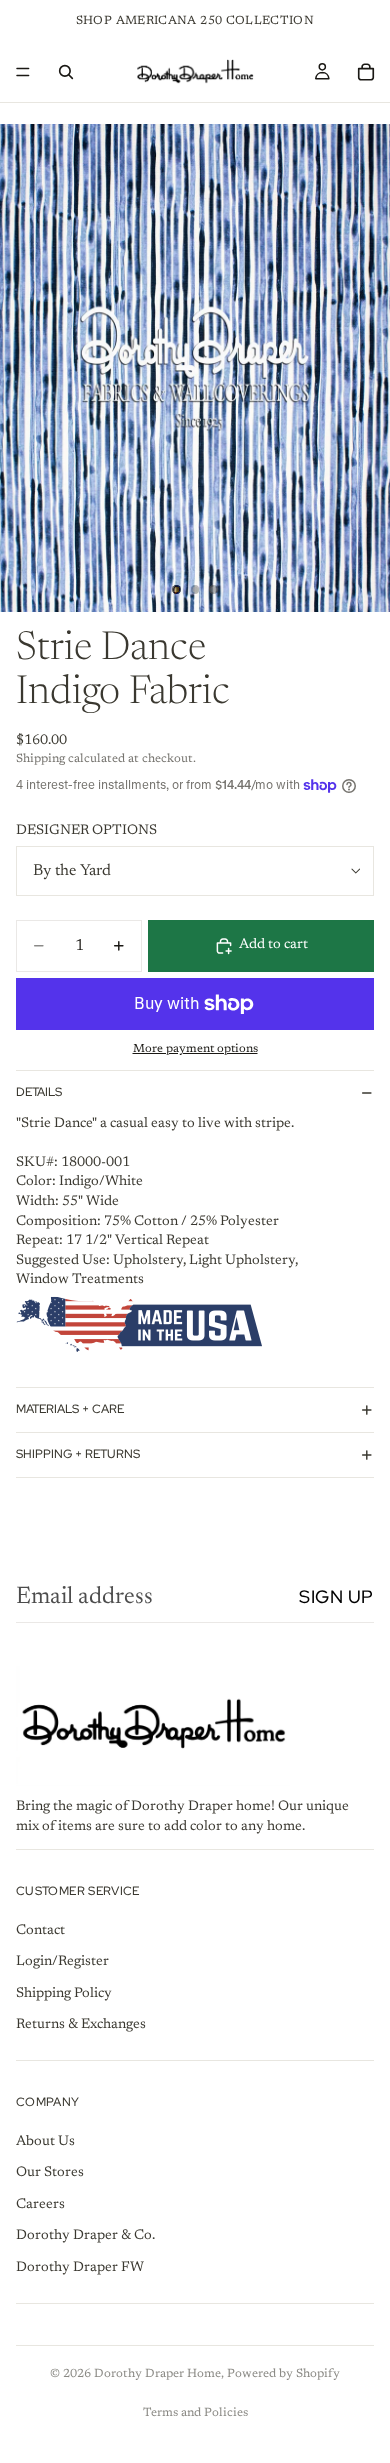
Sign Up (336, 1596)
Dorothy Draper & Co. (85, 2236)
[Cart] (366, 72)
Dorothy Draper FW (80, 2268)
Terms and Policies (195, 2413)
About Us (45, 2141)
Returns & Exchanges (81, 2025)
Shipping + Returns (78, 1454)
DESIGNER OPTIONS (86, 831)
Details (39, 1092)
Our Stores (50, 2173)
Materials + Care (70, 1409)
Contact (40, 1930)
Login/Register (62, 1962)
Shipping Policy (64, 1993)
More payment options (195, 1049)
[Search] (66, 72)
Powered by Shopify (283, 2374)
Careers (40, 2204)
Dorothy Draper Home (157, 2374)
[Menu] (23, 72)
